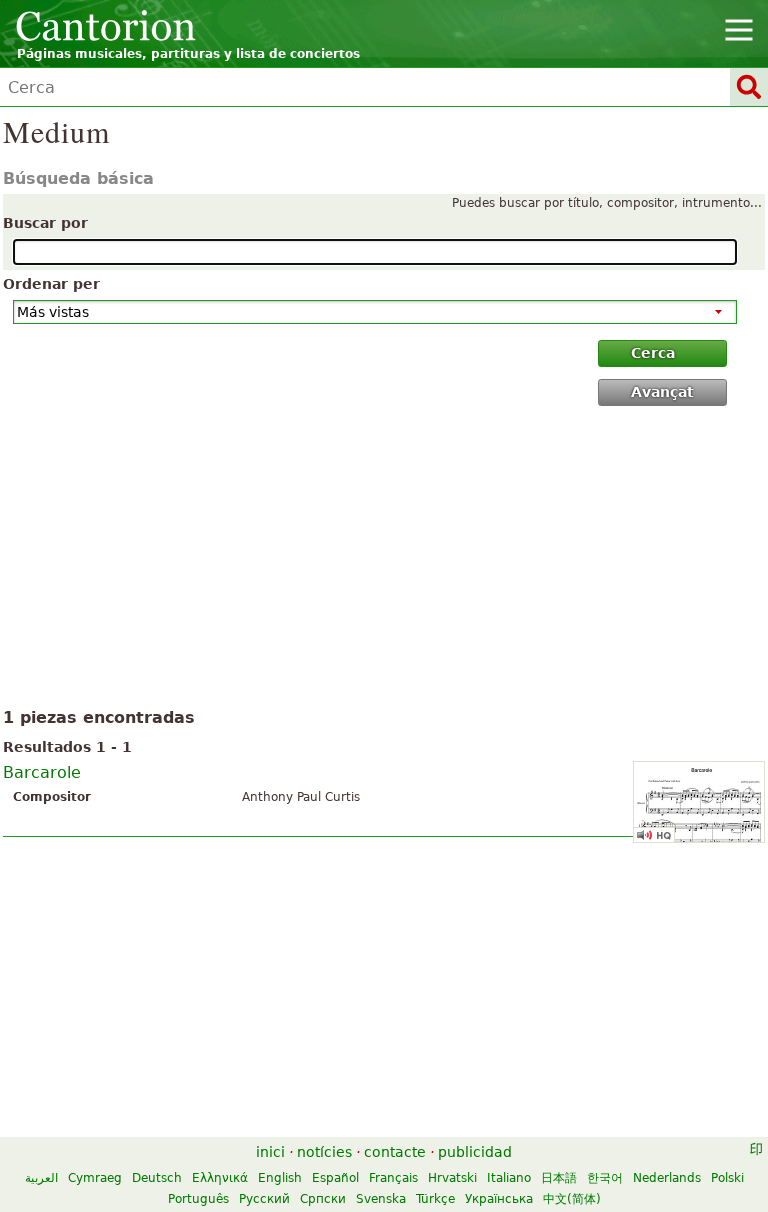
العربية (41, 1178)
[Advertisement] (384, 561)
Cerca (653, 353)
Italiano (509, 1178)
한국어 (605, 1178)
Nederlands (667, 1178)
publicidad (475, 1152)
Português (198, 1199)
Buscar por (45, 223)
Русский (264, 1199)
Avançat (662, 392)
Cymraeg (95, 1178)
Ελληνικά (220, 1178)
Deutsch (157, 1178)
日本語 (559, 1178)
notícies (324, 1152)
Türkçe (435, 1199)
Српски (323, 1199)
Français (393, 1178)
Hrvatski (452, 1178)
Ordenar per (51, 284)
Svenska (381, 1199)
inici (270, 1152)
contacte (395, 1152)
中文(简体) (572, 1199)
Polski (727, 1178)
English (280, 1178)
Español (335, 1178)
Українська (499, 1199)
